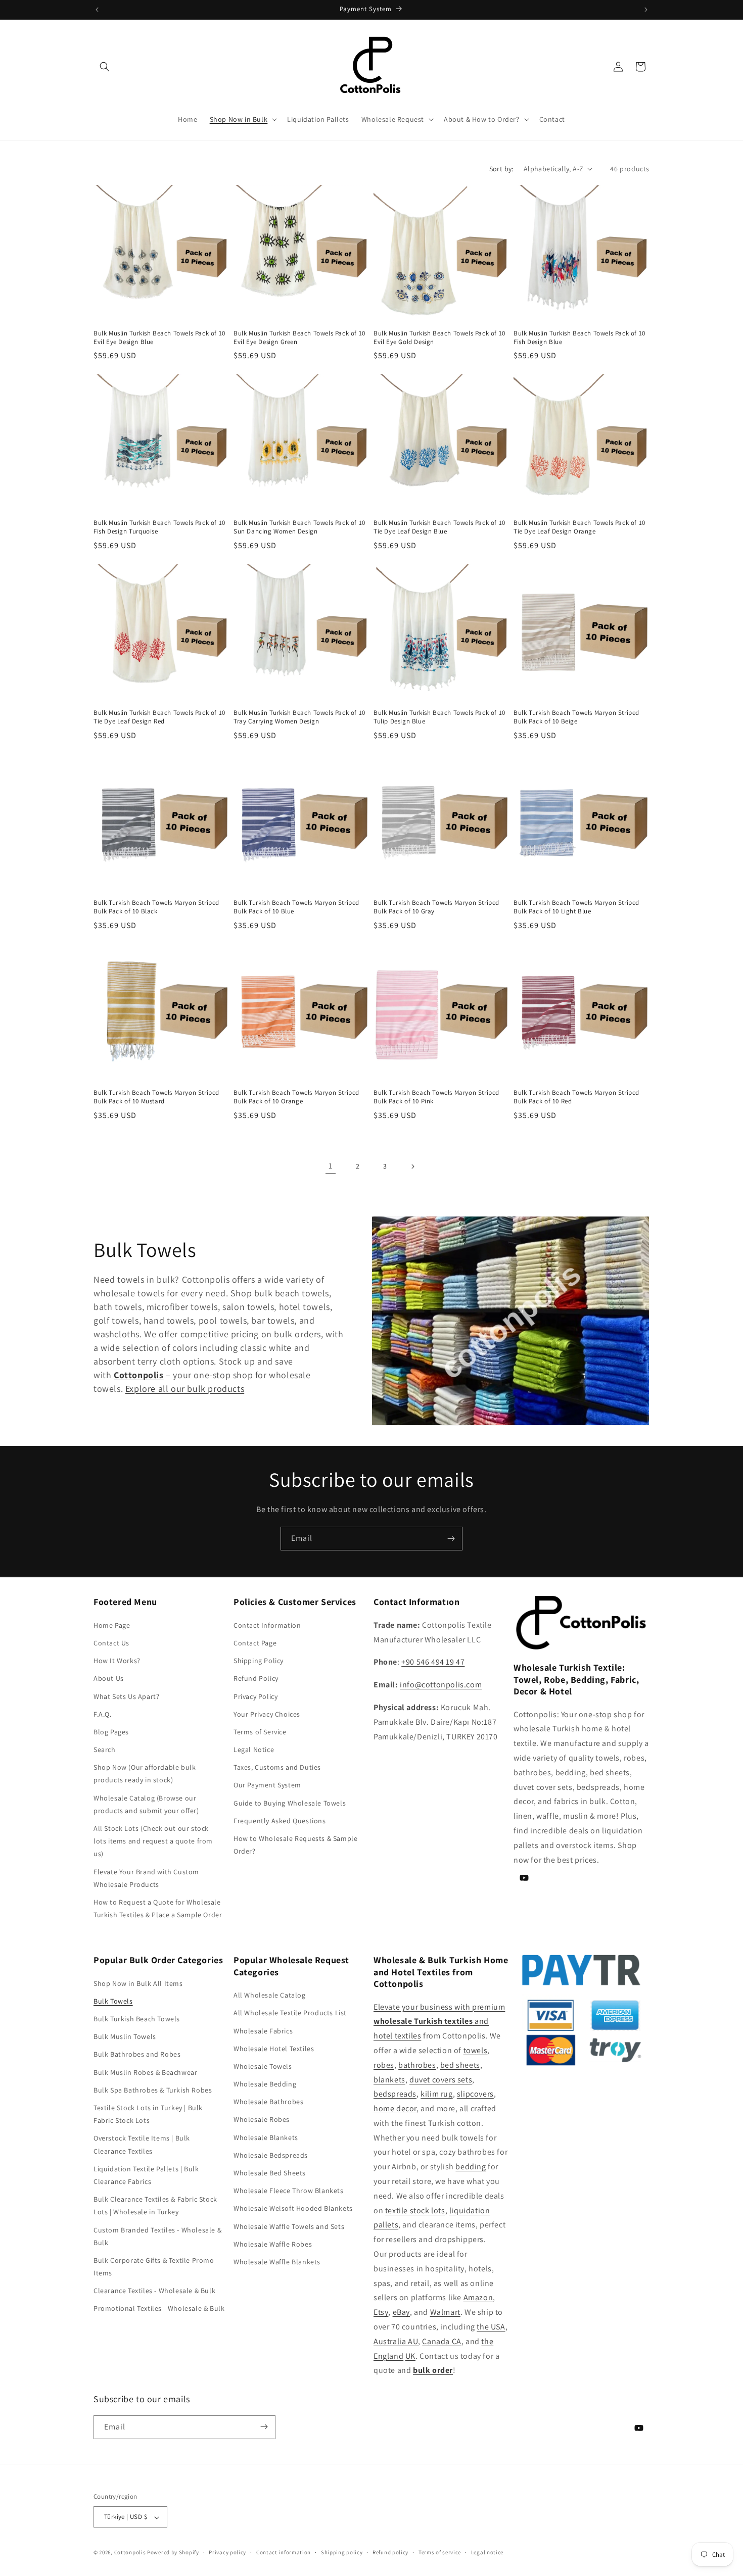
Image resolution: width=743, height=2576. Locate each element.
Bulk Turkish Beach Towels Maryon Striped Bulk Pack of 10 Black (156, 907)
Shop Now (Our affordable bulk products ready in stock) (145, 1773)
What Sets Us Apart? (126, 1696)
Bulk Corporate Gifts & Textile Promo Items (154, 2266)
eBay (401, 2312)
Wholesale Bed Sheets (270, 2172)
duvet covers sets (441, 2079)
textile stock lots (415, 2210)
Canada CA (442, 2341)
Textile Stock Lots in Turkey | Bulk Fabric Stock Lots (148, 2114)
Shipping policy (342, 2552)
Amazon (478, 2297)
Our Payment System (267, 1785)
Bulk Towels (113, 2001)
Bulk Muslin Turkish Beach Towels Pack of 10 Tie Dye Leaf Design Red (159, 717)
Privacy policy (227, 2552)
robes (384, 2064)
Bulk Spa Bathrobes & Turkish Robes (153, 2089)
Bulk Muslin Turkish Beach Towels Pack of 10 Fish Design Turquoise (159, 527)
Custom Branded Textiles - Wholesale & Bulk (157, 2236)
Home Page (112, 1625)
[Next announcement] (646, 10)
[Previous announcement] (97, 10)
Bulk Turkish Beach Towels (137, 2019)
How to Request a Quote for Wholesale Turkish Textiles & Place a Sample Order (158, 1908)
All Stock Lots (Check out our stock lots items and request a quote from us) (153, 1841)
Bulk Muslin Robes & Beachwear (145, 2072)
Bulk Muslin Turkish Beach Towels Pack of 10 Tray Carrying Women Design (299, 717)
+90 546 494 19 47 (433, 1662)
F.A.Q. (103, 1714)
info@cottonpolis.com (441, 1685)
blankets (389, 2079)
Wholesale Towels (263, 2066)
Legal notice (487, 2552)
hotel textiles (397, 2036)
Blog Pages (111, 1731)
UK (410, 2355)
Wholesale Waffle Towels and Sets (289, 2226)
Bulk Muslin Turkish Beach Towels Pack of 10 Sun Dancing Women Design (299, 527)
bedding (471, 2167)
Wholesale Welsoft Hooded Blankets (293, 2208)
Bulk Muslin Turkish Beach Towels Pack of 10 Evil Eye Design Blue (159, 338)
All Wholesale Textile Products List (290, 2013)
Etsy (381, 2312)
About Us (109, 1678)
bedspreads (395, 2094)
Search (105, 1749)
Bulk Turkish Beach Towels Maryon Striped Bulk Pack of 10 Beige (576, 717)
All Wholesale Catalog (270, 1995)
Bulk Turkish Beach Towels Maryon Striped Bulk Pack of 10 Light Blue (576, 907)
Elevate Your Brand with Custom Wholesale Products (146, 1878)
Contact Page (255, 1642)
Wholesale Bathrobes (268, 2102)
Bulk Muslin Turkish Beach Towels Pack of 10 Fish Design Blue (579, 338)
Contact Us (111, 1642)
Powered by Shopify (173, 2553)
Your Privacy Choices (267, 1714)
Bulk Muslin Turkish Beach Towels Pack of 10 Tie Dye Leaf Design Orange (579, 527)
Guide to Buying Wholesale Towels (290, 1803)
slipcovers (475, 2094)
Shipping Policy (259, 1661)
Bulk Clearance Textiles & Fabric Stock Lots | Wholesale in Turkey (155, 2205)
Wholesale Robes (262, 2119)
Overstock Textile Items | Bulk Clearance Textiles (142, 2144)
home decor (395, 2108)
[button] (105, 67)
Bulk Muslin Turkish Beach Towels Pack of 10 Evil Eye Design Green (299, 338)
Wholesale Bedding (265, 2084)
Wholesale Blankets (266, 2137)
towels (476, 2050)
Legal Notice (254, 1749)
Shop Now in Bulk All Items (138, 1983)
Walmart (445, 2312)
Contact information (284, 2552)
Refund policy (390, 2552)
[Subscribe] (451, 1539)
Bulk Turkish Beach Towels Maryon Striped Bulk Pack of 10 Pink (436, 1097)
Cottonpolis (130, 2553)
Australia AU (396, 2341)
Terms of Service (260, 1731)
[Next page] (412, 1167)
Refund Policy (256, 1678)
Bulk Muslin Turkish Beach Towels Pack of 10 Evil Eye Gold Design (439, 338)
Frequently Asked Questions (280, 1820)
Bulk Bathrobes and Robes (137, 2054)
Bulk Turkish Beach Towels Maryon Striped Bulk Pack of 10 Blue (296, 907)
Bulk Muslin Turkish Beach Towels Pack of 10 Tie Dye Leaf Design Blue (439, 527)
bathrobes (417, 2064)
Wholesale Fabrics (263, 2030)
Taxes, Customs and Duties (277, 1767)
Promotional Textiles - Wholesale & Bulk (159, 2308)
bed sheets (460, 2064)
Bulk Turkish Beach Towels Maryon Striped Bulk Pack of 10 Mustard (156, 1097)
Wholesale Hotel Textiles (274, 2048)
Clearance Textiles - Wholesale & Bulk (154, 2291)
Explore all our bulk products (185, 1389)
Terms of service (440, 2552)
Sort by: (501, 169)
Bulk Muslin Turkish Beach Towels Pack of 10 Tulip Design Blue (439, 717)
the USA (491, 2327)
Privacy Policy (256, 1696)
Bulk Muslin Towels (125, 2036)
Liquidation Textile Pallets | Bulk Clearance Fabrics (146, 2175)
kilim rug (436, 2094)
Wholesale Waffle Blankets (277, 2261)
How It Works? (117, 1661)
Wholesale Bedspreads (271, 2155)
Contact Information (267, 1625)
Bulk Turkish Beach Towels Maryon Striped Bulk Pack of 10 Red (576, 1097)
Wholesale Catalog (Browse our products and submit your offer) (146, 1804)
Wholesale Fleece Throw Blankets (289, 2191)
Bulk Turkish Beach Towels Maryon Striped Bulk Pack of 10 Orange (296, 1097)
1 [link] (331, 1166)
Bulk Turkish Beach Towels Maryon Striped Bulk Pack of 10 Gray (436, 907)
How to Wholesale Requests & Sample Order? (295, 1845)
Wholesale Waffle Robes (273, 2244)
